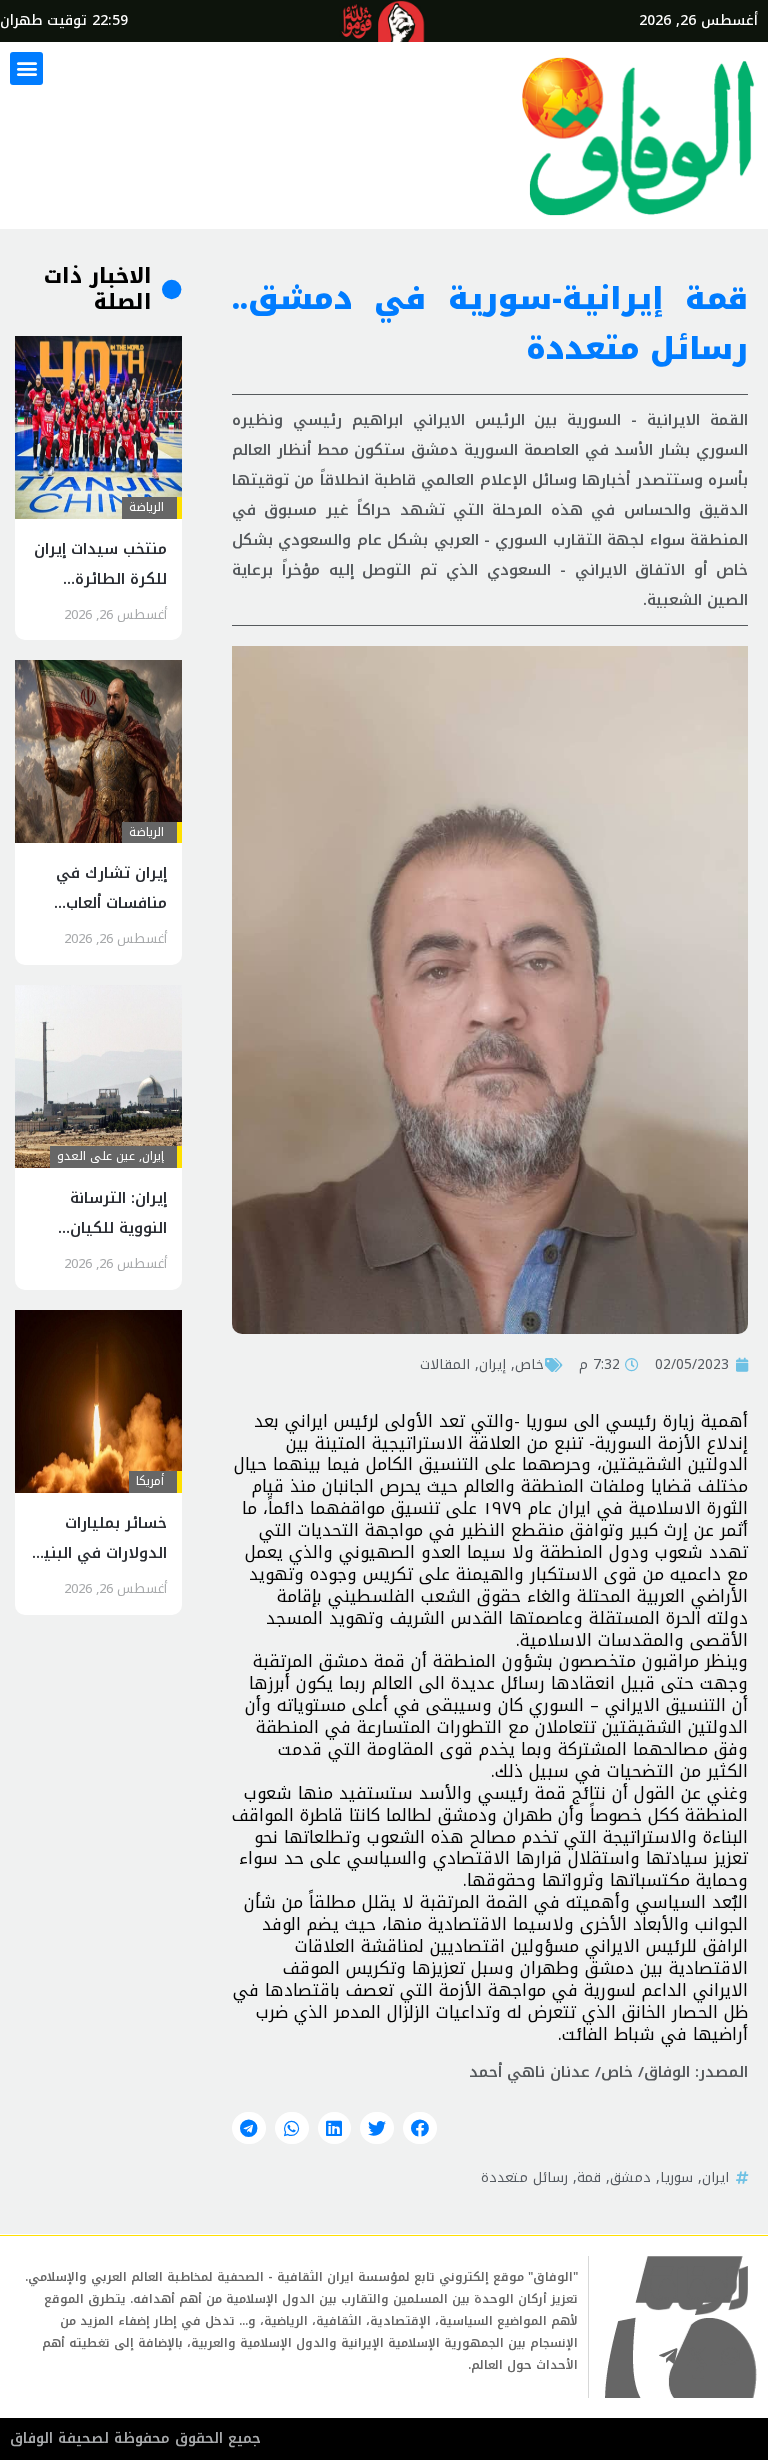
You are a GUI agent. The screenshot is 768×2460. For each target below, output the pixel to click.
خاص (529, 1364)
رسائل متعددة (524, 2177)
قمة (589, 2177)
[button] (26, 68)
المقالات (445, 1364)
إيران (492, 1364)
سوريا (676, 2177)
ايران (715, 2177)
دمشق (630, 2177)
